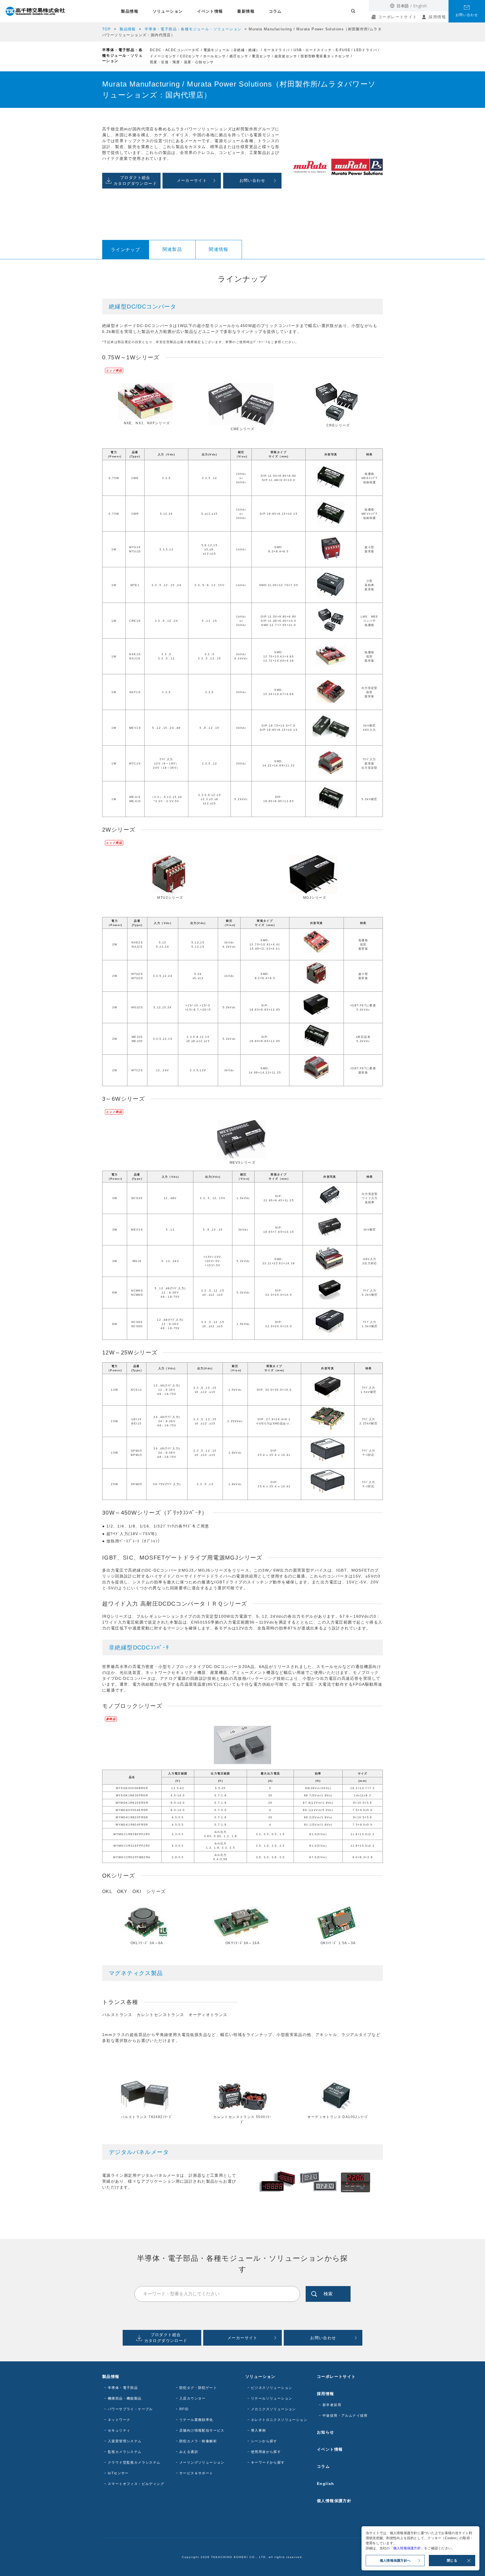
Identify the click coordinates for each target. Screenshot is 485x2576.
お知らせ (326, 2432)
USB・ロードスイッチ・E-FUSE (322, 50)
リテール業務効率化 (196, 2420)
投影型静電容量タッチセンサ (325, 56)
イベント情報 (210, 11)
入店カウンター (193, 2398)
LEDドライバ (365, 50)
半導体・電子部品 (123, 2388)
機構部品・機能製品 (125, 2398)
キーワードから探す (268, 2462)
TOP (107, 29)
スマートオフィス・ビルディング (136, 2484)
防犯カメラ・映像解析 (198, 2441)
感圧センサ (239, 56)
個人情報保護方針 (334, 2501)
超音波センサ (286, 56)
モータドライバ (277, 50)
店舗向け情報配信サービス (202, 2430)
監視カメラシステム (125, 2452)
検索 (328, 2294)
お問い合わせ (467, 15)
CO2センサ (190, 56)
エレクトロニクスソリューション (279, 2420)
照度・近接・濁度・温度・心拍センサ (182, 62)
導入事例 (258, 2430)
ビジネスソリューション (272, 2388)
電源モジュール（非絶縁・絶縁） (232, 50)
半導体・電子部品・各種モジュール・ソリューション (193, 29)
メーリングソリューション (202, 2462)
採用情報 (437, 17)
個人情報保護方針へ (395, 2561)
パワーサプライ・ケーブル (130, 2409)
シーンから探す (264, 2441)
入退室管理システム (125, 2441)
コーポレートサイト (398, 17)
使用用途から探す (266, 2452)
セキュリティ (119, 2430)
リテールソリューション (272, 2398)
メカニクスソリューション (274, 2409)
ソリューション (168, 11)
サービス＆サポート (196, 2473)
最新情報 (246, 11)
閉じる (452, 2561)
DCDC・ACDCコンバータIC (175, 50)
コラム (275, 11)
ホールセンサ (214, 56)
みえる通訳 (189, 2452)
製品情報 (130, 11)
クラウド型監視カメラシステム (134, 2462)
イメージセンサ (163, 56)
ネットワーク (119, 2420)
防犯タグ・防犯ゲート (198, 2388)
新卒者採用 (332, 2405)
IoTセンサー (118, 2473)
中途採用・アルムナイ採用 (345, 2416)
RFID (184, 2409)
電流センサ (261, 56)
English (420, 6)
